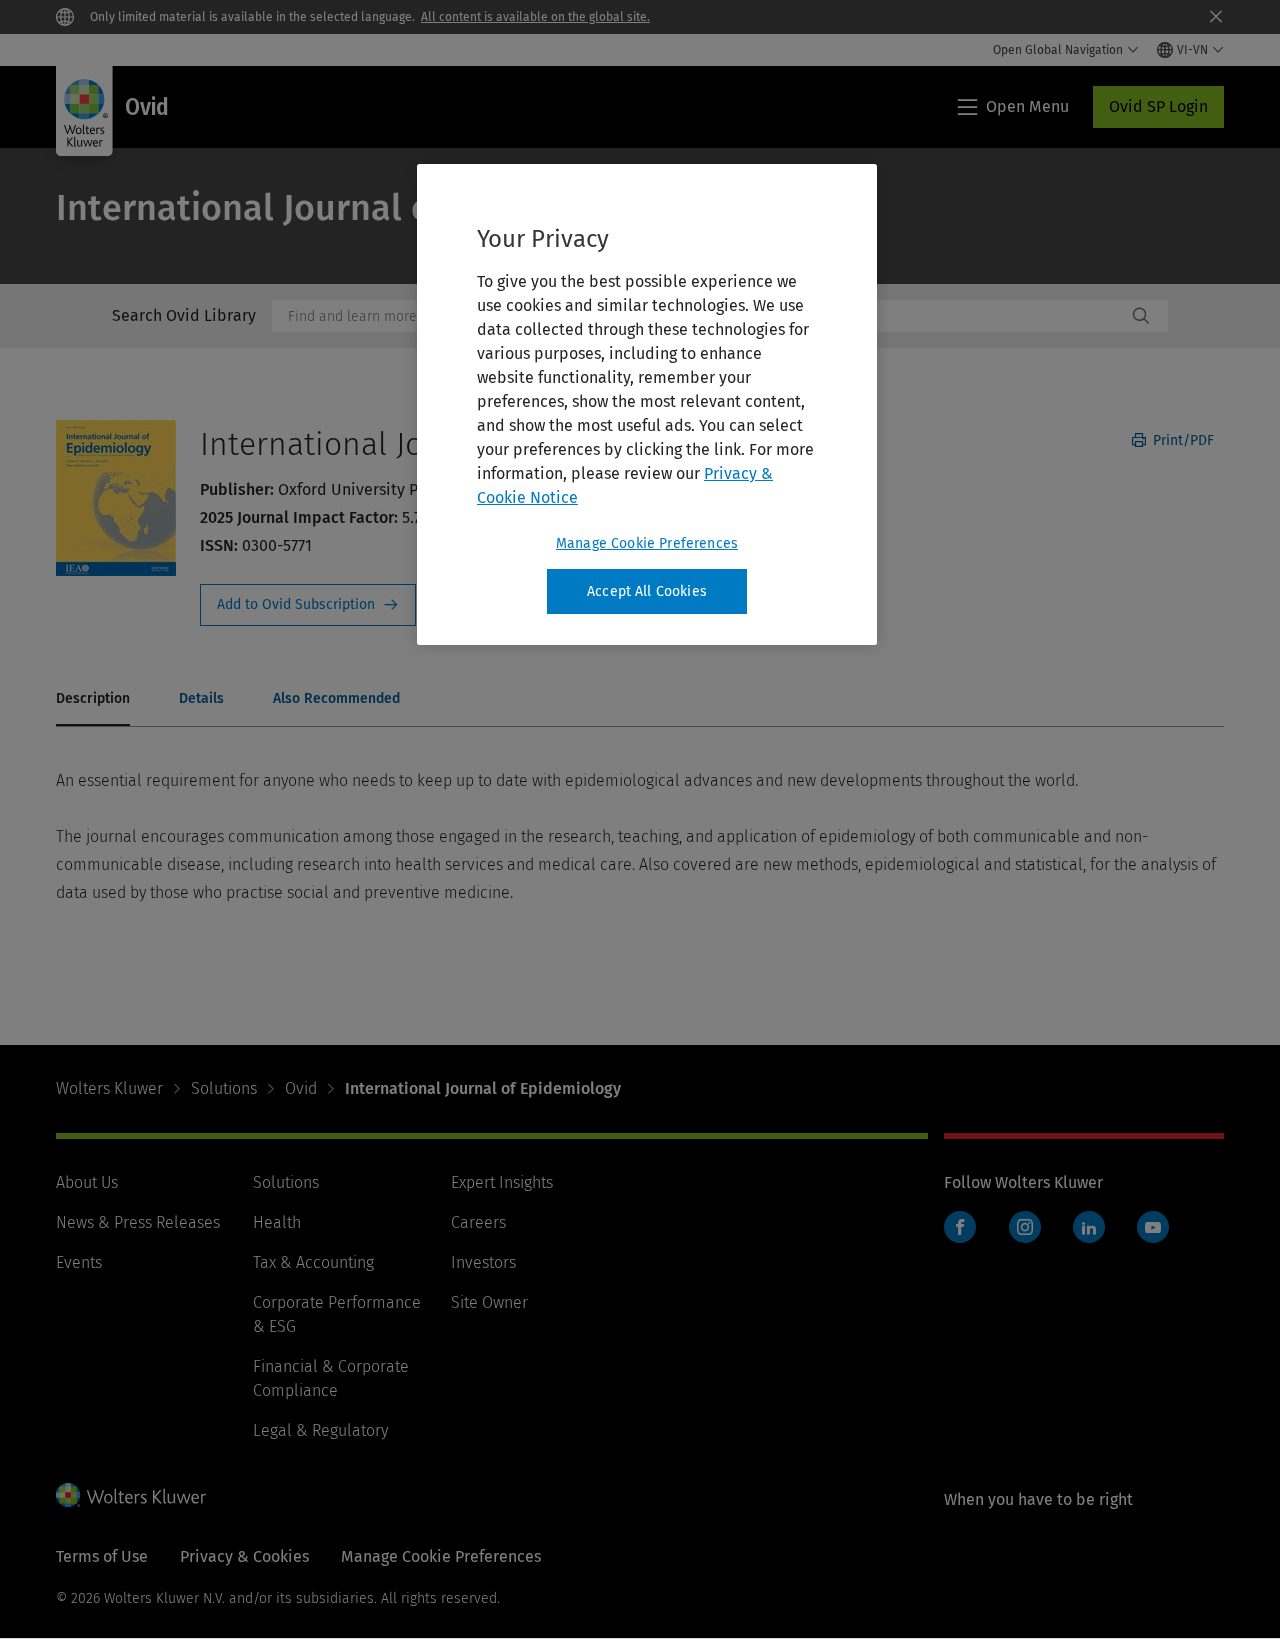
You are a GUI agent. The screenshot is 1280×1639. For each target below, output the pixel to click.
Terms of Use (102, 1556)
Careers (478, 1222)
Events (79, 1262)
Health (277, 1222)
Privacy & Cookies (244, 1556)
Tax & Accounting (313, 1262)
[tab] (93, 700)
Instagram (1025, 1227)
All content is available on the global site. (535, 17)
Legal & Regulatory (320, 1430)
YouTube (1153, 1227)
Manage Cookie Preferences (647, 543)
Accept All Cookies (647, 591)
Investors (483, 1262)
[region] (647, 405)
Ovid (301, 1088)
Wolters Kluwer (109, 1088)
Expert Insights (502, 1182)
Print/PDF (1181, 440)
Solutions (224, 1088)
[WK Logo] (131, 1495)
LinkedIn (1089, 1227)
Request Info (308, 605)
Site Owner (489, 1302)
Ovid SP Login (1158, 106)
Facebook (960, 1227)
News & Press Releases (138, 1222)
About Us (87, 1182)
